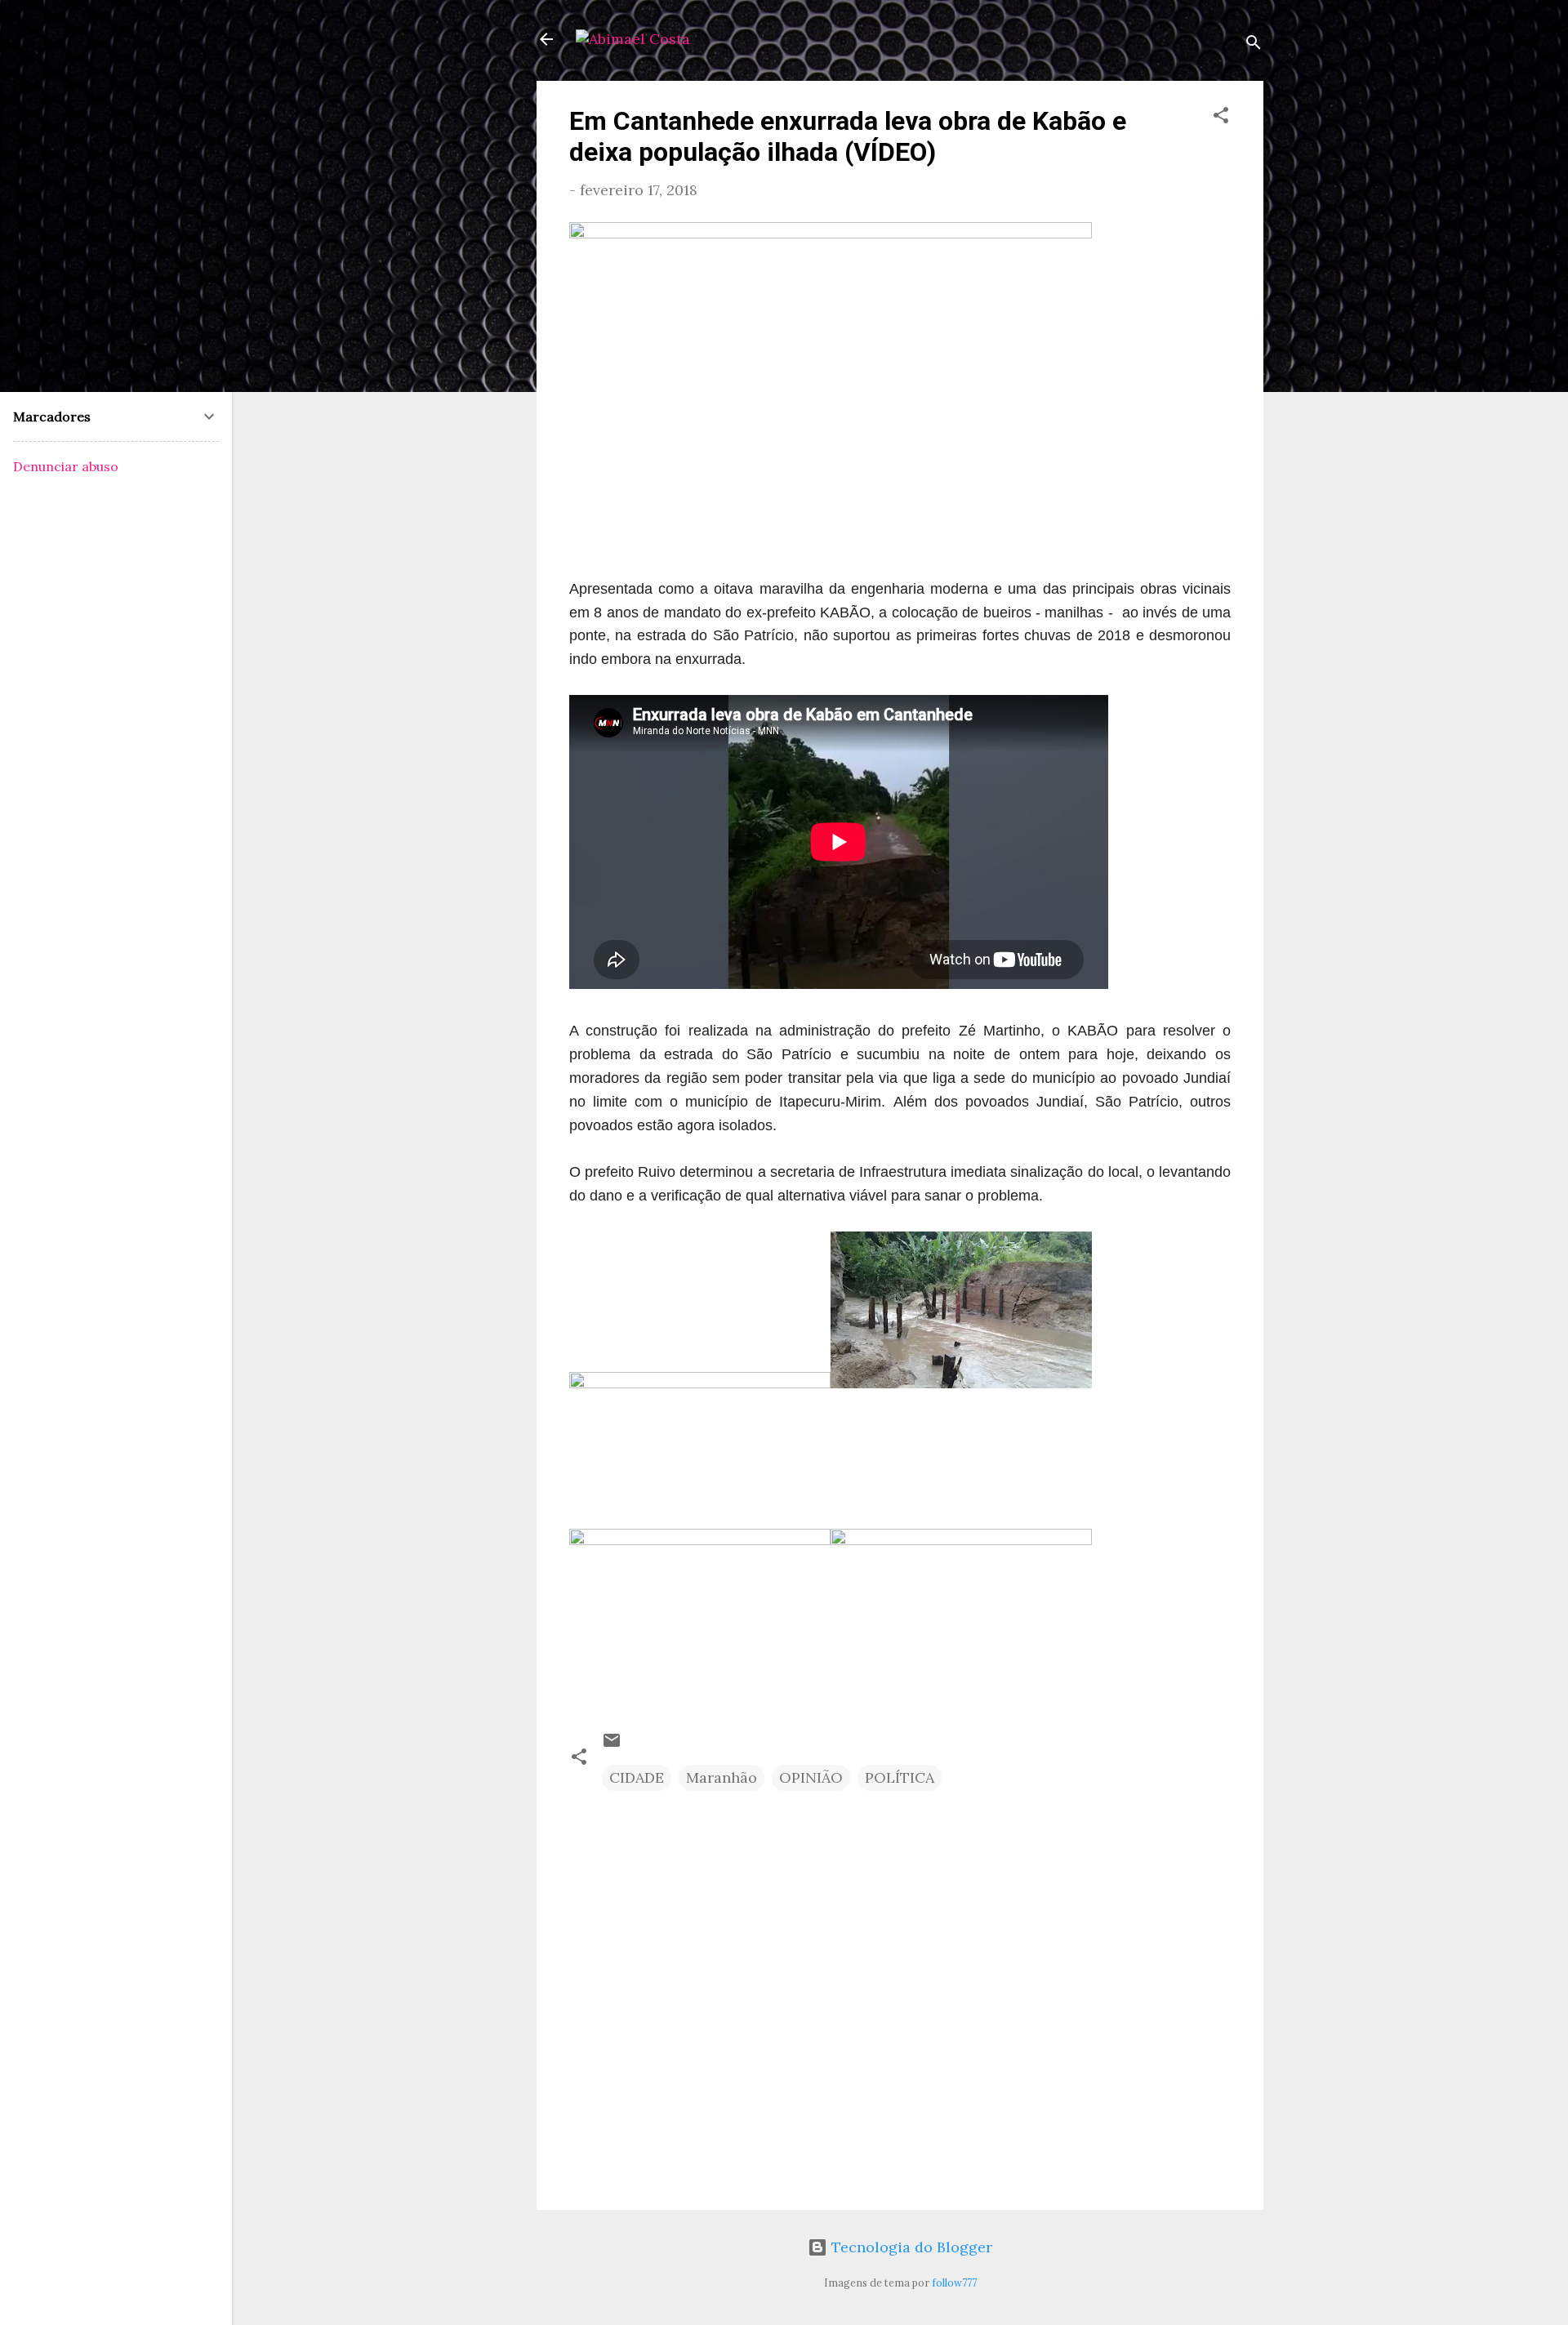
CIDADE (637, 1777)
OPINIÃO (811, 1777)
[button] (1221, 118)
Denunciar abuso (66, 466)
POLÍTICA (900, 1777)
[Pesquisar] (1254, 45)
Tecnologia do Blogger (910, 2247)
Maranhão (722, 1777)
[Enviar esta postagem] (612, 1745)
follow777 (954, 2283)
